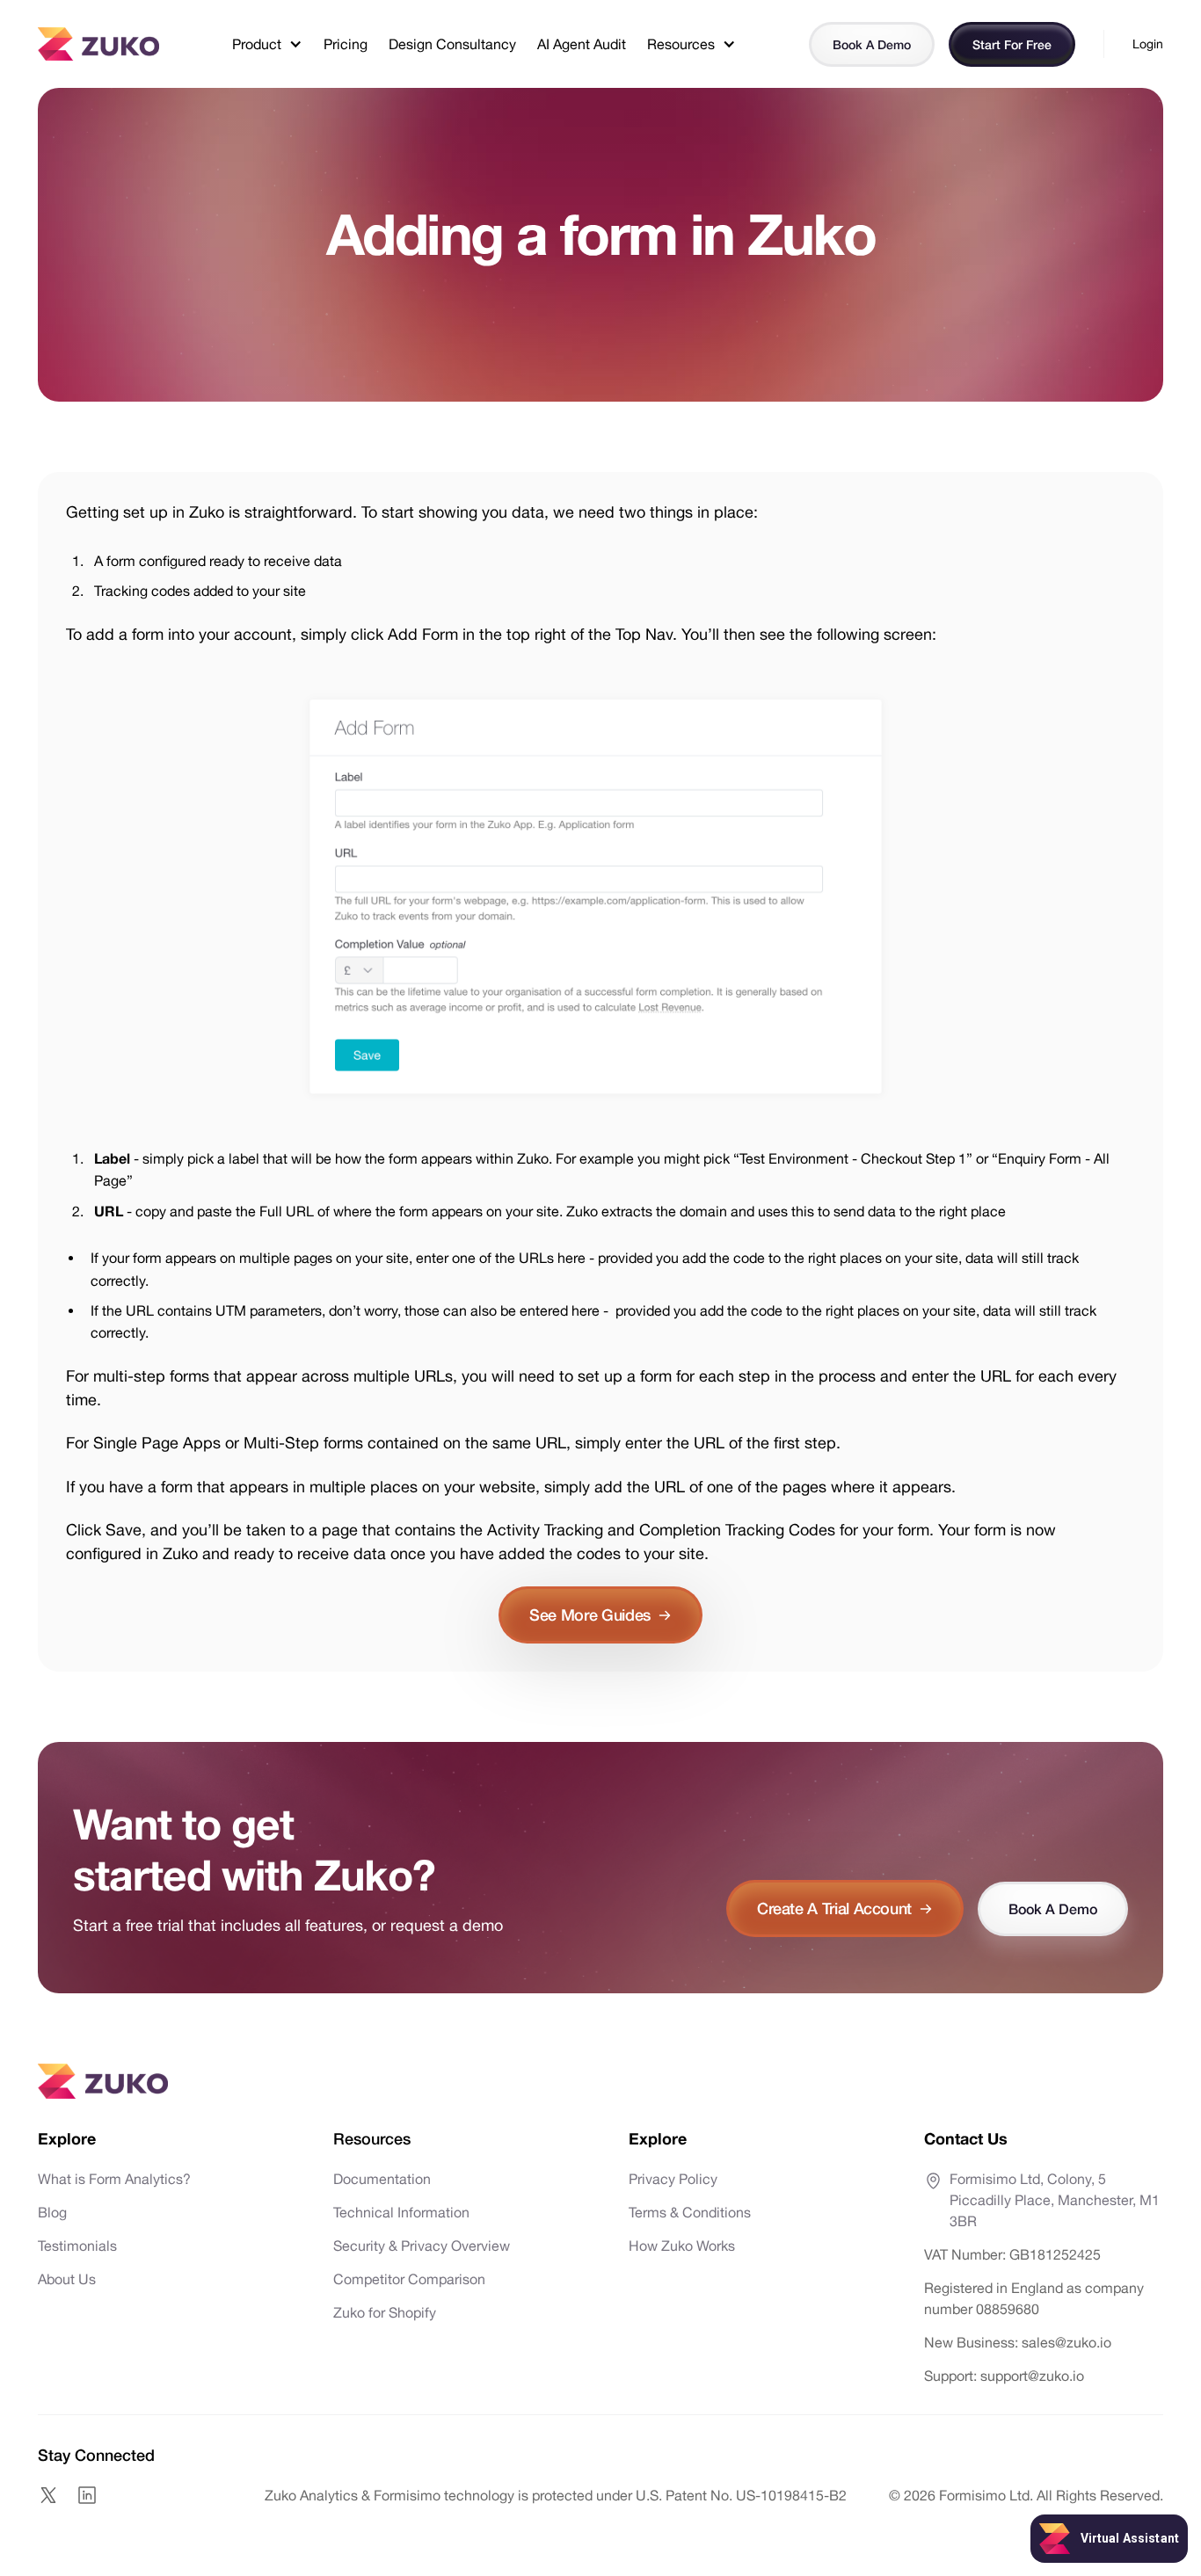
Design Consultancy (452, 44)
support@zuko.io (1030, 2376)
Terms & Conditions (690, 2212)
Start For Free (1012, 44)
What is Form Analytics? (114, 2179)
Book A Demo (872, 44)
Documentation (382, 2179)
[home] (98, 44)
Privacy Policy (673, 2179)
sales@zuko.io (1066, 2342)
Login (1148, 44)
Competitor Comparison (409, 2279)
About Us (67, 2279)
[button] (267, 44)
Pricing (346, 44)
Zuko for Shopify (385, 2312)
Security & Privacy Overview (422, 2246)
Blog (52, 2212)
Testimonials (77, 2246)
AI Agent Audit (582, 44)
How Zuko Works (682, 2246)
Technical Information (401, 2212)
